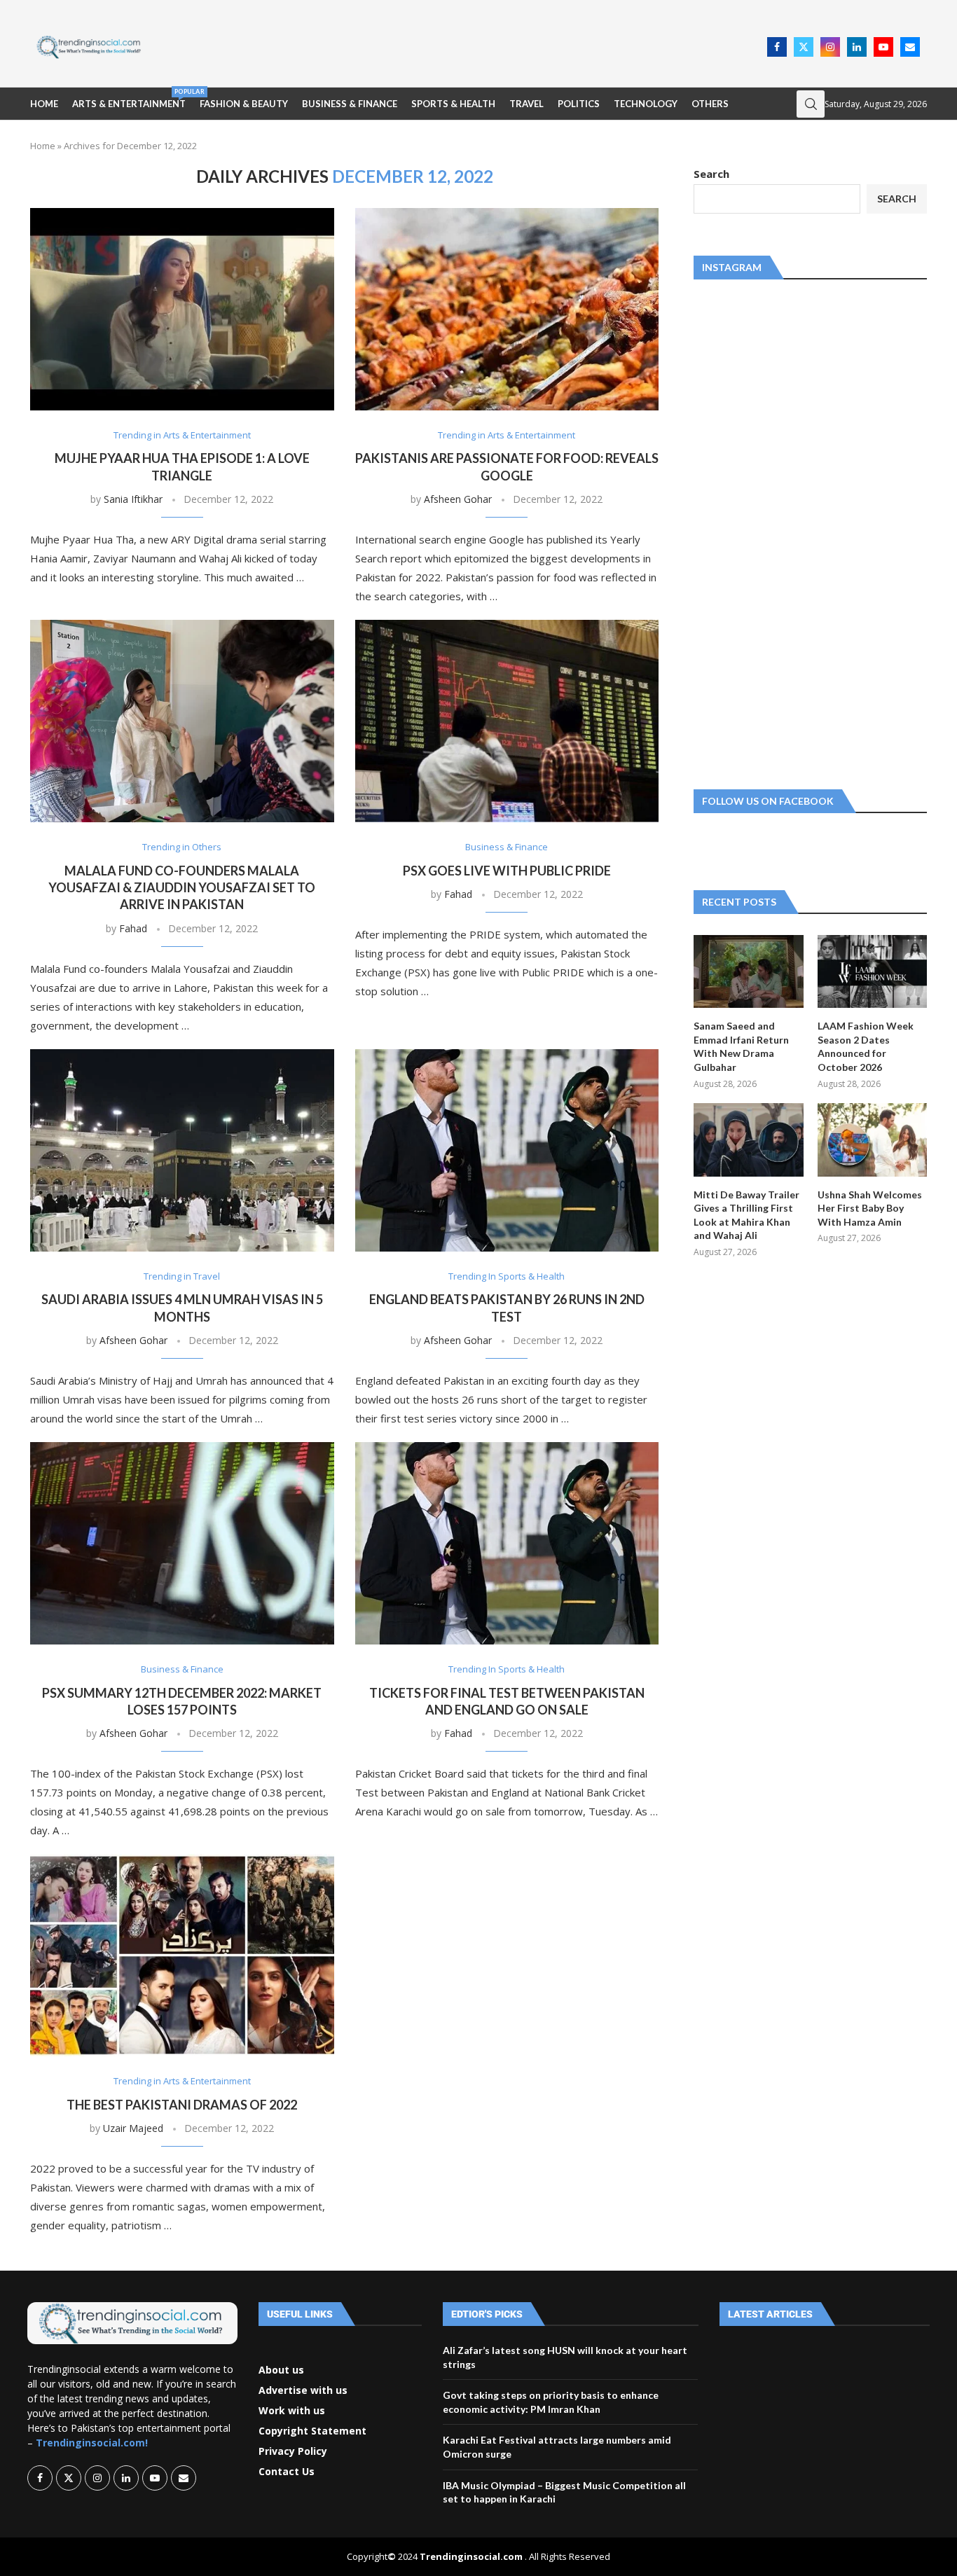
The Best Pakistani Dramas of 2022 (182, 2105)
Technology (646, 104)
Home (44, 104)
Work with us (292, 2411)
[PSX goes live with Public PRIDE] (507, 721)
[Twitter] (804, 47)
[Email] (910, 47)
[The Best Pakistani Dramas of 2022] (182, 1955)
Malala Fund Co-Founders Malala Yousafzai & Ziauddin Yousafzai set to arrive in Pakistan (182, 888)
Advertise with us (303, 2390)
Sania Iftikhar (133, 499)
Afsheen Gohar (458, 499)
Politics (579, 104)
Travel (526, 104)
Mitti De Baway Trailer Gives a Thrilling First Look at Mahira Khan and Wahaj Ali (746, 1215)
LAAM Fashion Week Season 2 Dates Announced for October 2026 (866, 1046)
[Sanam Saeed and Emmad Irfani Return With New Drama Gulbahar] (748, 971)
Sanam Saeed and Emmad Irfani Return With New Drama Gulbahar (741, 1046)
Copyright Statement (312, 2431)
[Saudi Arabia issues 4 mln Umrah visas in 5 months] (182, 1150)
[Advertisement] (458, 46)
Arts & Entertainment (129, 98)
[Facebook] (777, 47)
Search (711, 174)
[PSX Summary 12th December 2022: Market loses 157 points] (182, 1543)
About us (281, 2370)
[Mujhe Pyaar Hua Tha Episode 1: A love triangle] (182, 309)
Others (710, 104)
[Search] (811, 104)
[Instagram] (830, 47)
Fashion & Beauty (244, 104)
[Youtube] (883, 47)
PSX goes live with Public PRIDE (507, 871)
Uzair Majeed (133, 2128)
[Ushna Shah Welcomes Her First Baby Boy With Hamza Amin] (872, 1140)
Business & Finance (350, 104)
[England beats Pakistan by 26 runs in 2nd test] (507, 1150)
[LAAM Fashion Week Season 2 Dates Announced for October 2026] (872, 971)
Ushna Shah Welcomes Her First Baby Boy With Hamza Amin (870, 1208)
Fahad (133, 928)
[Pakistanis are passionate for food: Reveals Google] (507, 309)
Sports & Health (453, 104)
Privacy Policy (293, 2451)
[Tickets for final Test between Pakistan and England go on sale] (507, 1543)
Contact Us (287, 2472)
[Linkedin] (857, 47)
